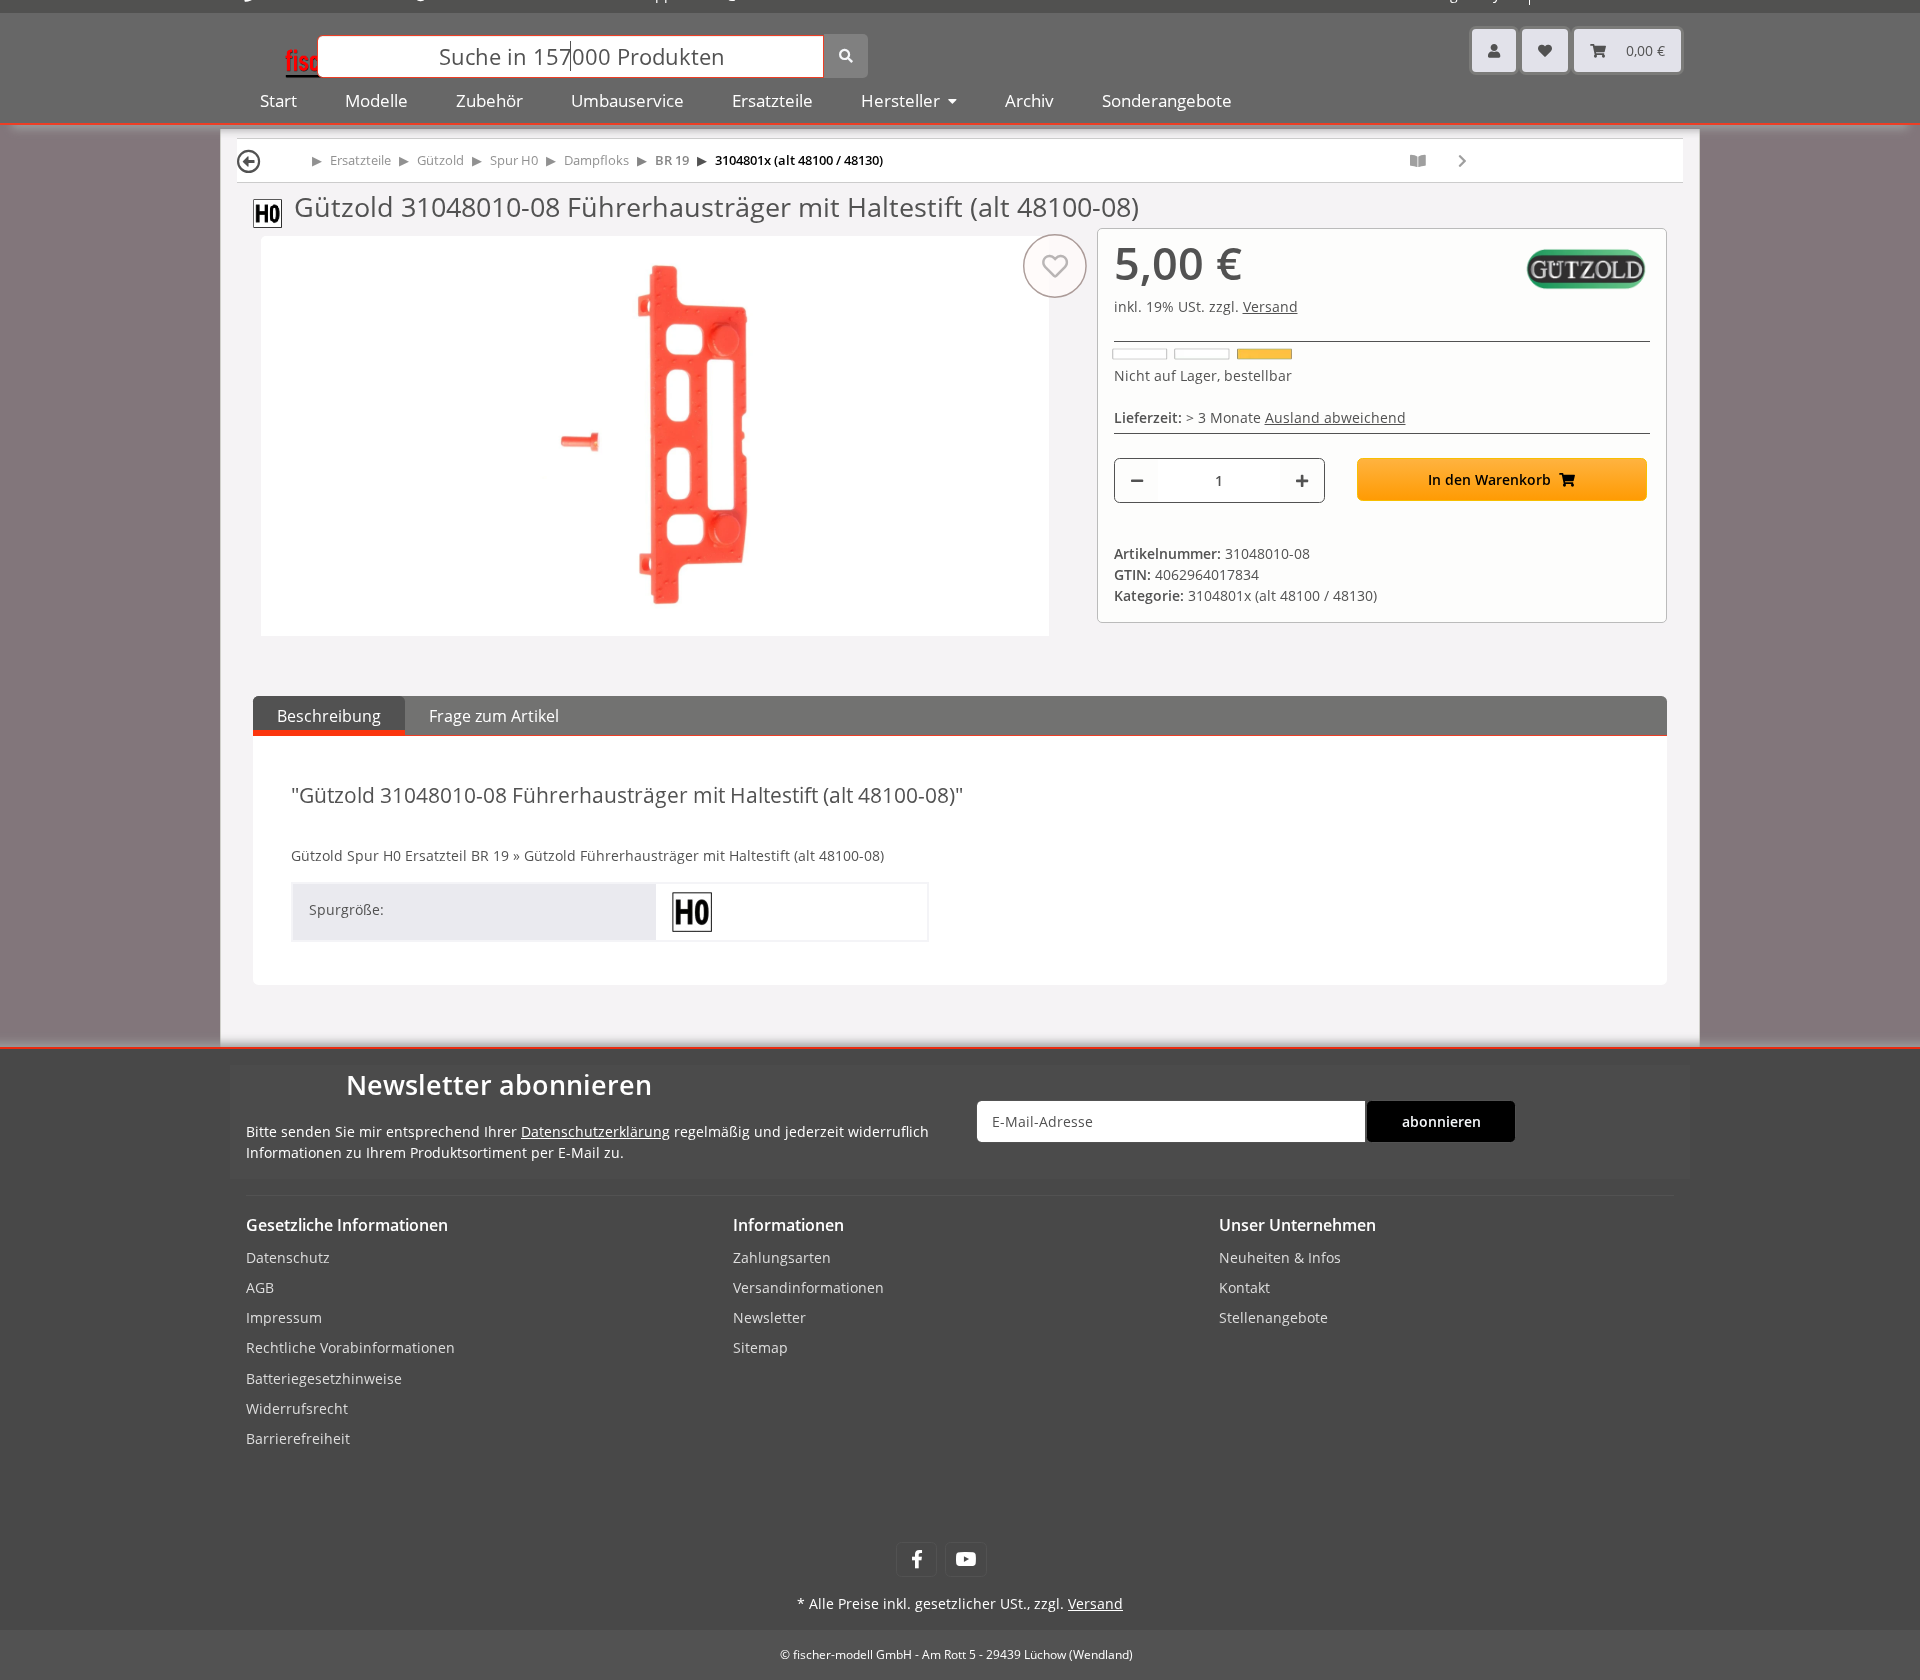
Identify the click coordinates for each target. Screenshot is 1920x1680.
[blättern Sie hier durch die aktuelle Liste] (1418, 160)
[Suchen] (846, 56)
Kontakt (1244, 1287)
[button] (1494, 50)
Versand (1270, 306)
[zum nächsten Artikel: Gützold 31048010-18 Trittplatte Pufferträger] (1462, 160)
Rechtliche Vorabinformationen (350, 1347)
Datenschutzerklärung (595, 1131)
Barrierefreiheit (298, 1438)
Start (278, 100)
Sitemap (760, 1347)
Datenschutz (288, 1257)
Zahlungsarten (782, 1257)
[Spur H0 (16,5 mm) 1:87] (273, 211)
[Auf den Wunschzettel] (1054, 266)
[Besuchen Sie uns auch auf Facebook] (916, 1559)
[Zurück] (249, 160)
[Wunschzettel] (1545, 50)
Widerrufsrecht (297, 1408)
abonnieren (1441, 1121)
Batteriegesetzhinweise (324, 1378)
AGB (260, 1287)
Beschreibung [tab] (329, 716)
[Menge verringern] (1137, 480)
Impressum (284, 1317)
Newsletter (769, 1317)
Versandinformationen (808, 1287)
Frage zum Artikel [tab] (494, 716)
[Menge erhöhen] (1302, 480)
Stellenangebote (1273, 1317)
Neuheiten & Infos (1280, 1257)
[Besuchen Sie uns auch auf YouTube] (965, 1559)
